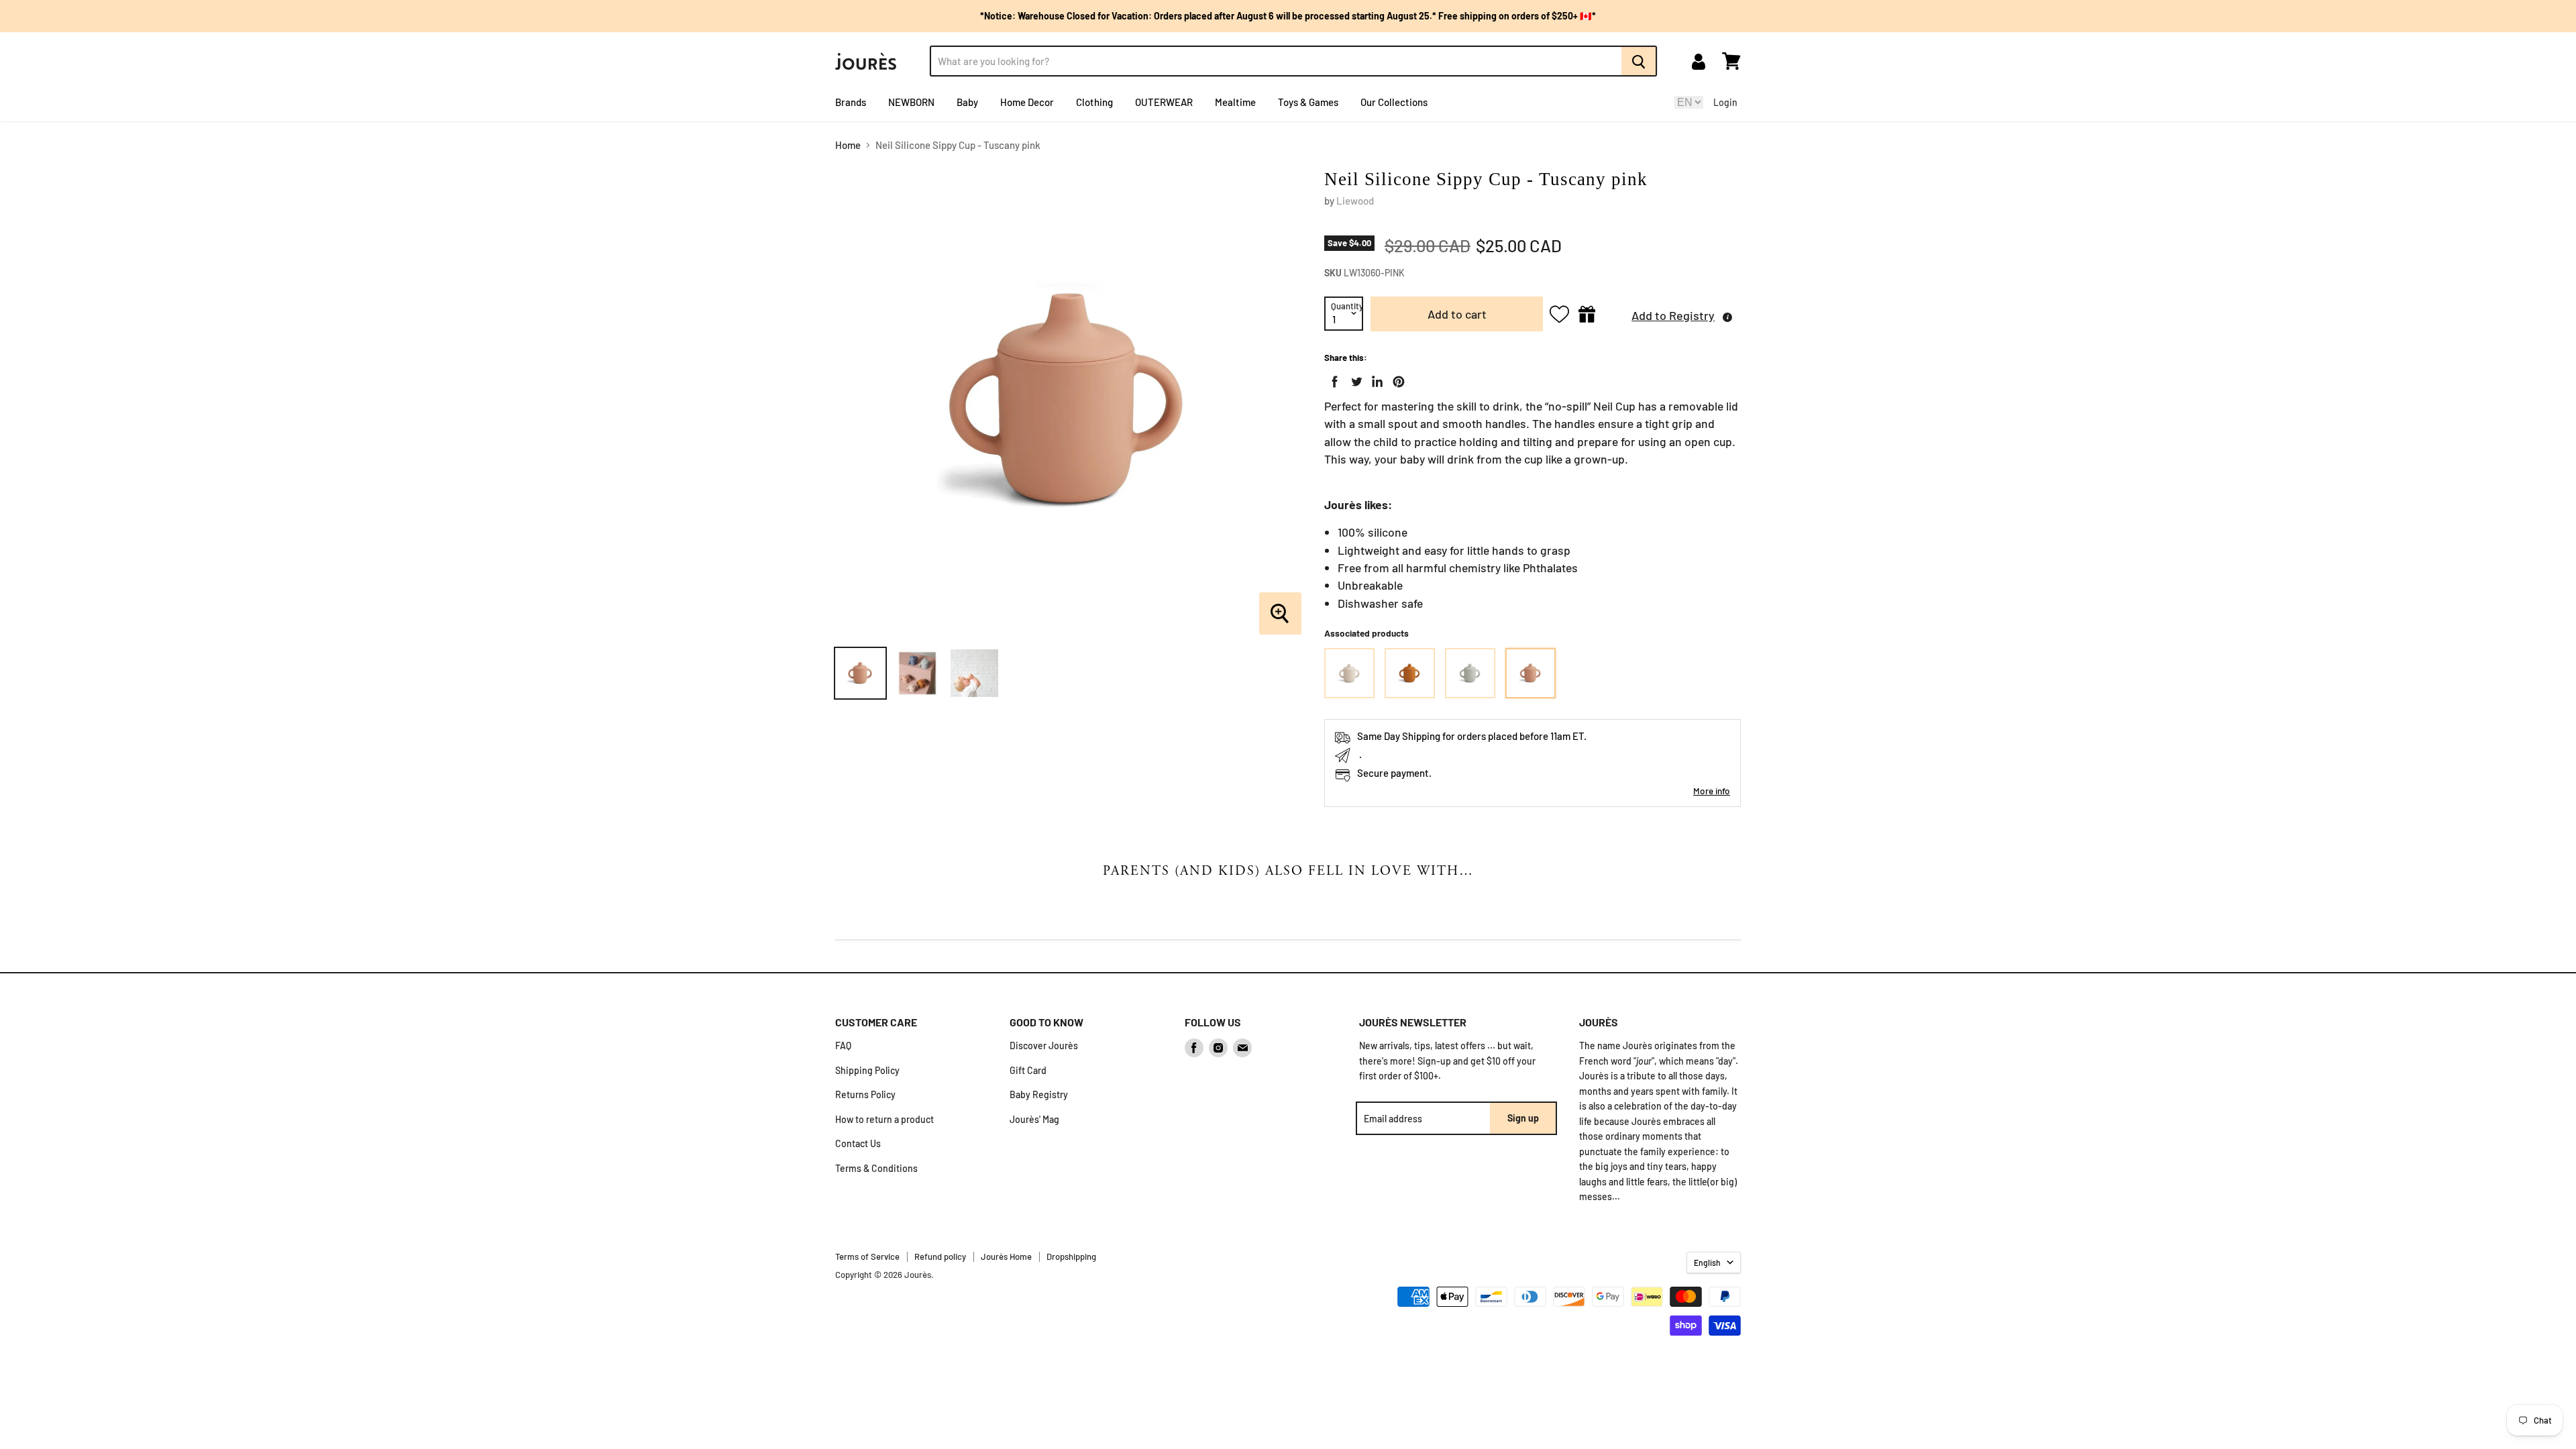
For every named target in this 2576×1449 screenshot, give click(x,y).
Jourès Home (1006, 1256)
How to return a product (884, 1119)
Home (848, 145)
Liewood (1355, 201)
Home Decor (1027, 102)
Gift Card (1028, 1070)
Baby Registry (1039, 1094)
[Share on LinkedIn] (1375, 379)
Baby (967, 102)
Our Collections (1394, 102)
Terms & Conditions (876, 1168)
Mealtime (1235, 102)
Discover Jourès (1044, 1045)
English (1707, 1263)
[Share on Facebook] (1332, 379)
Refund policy (940, 1256)
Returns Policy (865, 1094)
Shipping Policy (867, 1070)
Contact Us (858, 1143)
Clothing (1094, 102)
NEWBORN (911, 102)
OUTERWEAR (1164, 102)
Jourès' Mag (1034, 1119)
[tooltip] (1727, 317)
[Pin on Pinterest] (1396, 379)
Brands (851, 102)
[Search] (1639, 61)
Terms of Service (867, 1256)
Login (1725, 102)
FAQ (843, 1045)
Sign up (1523, 1118)
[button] (1671, 314)
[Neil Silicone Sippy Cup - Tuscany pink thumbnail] (860, 673)
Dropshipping (1071, 1256)
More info (1712, 791)
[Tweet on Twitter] (1354, 379)
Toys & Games (1308, 102)
